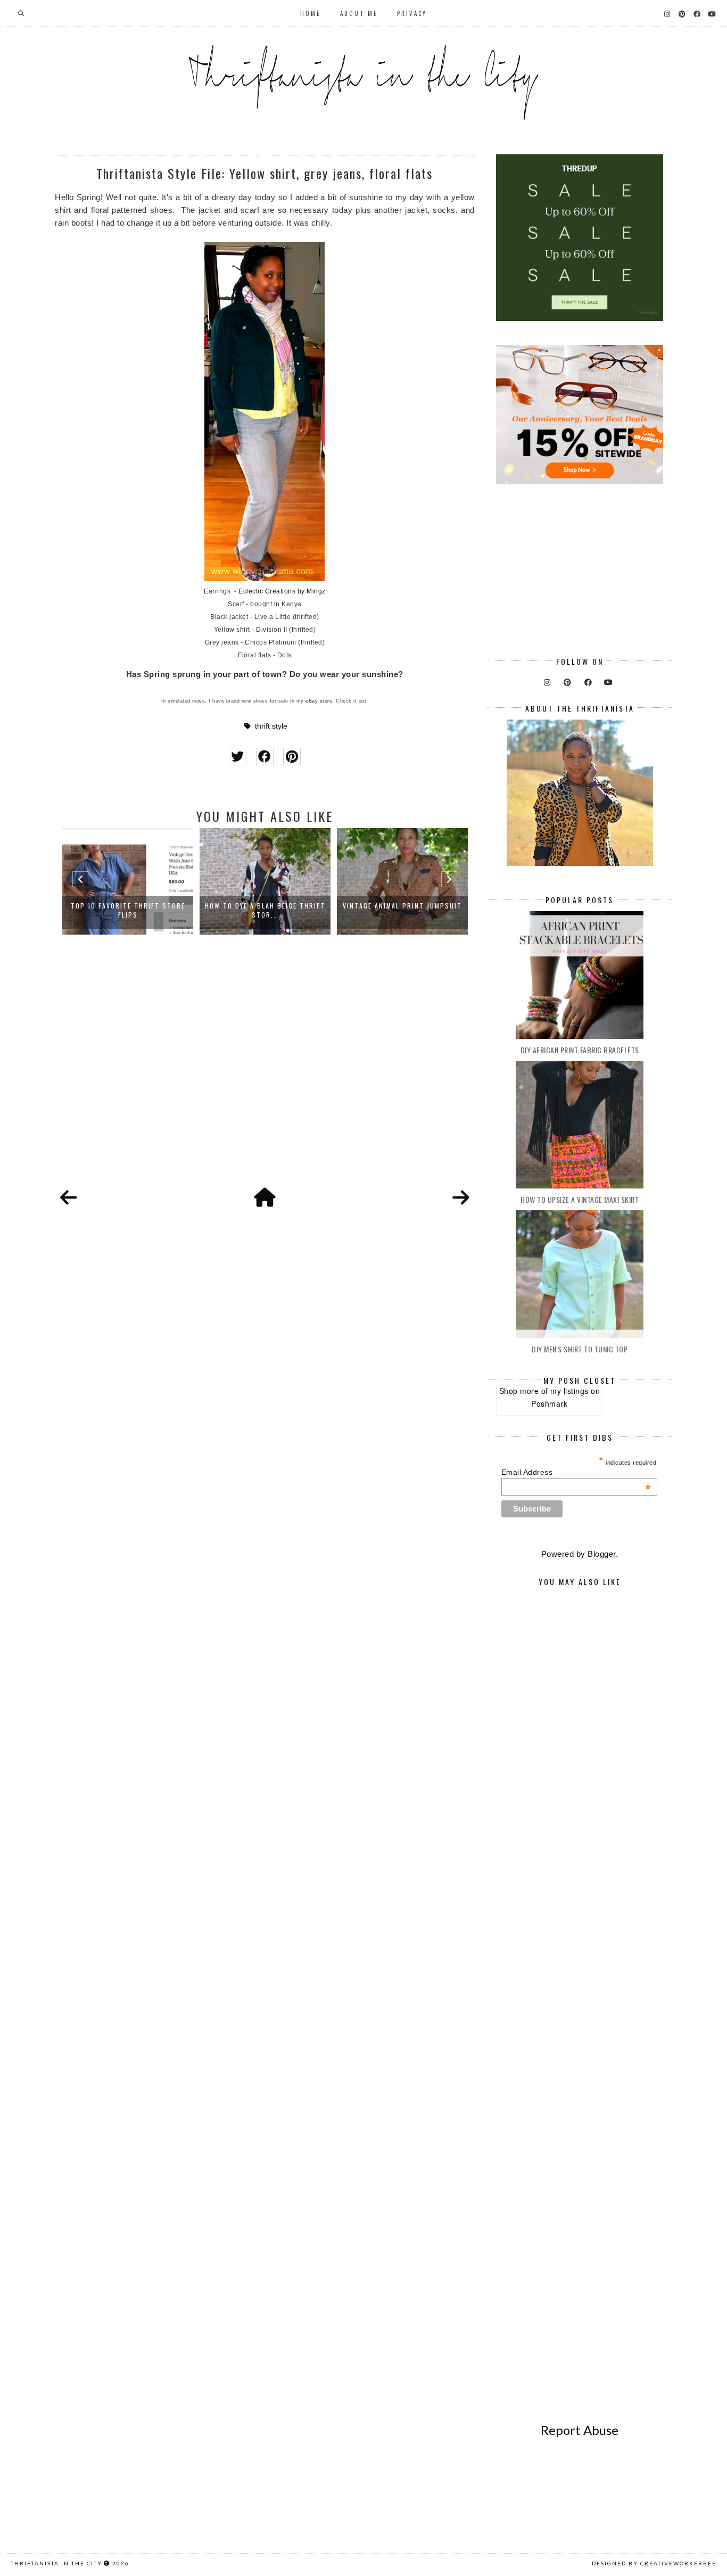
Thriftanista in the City (56, 2563)
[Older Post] (461, 1198)
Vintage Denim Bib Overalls (413, 906)
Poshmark (549, 1403)
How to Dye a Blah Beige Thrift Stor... (138, 910)
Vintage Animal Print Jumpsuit (275, 906)
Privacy (412, 13)
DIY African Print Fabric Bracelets (580, 1050)
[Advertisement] (265, 1073)
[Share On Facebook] (265, 757)
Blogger (602, 1554)
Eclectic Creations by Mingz (282, 591)
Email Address (576, 1472)
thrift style (271, 726)
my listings (569, 1391)
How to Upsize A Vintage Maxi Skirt (580, 1199)
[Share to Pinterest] (292, 757)
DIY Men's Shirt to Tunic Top (580, 1349)
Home (311, 13)
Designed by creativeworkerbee (654, 2563)
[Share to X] (238, 757)
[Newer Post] (69, 1198)
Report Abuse (580, 2430)
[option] (138, 881)
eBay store (319, 701)
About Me (359, 13)
